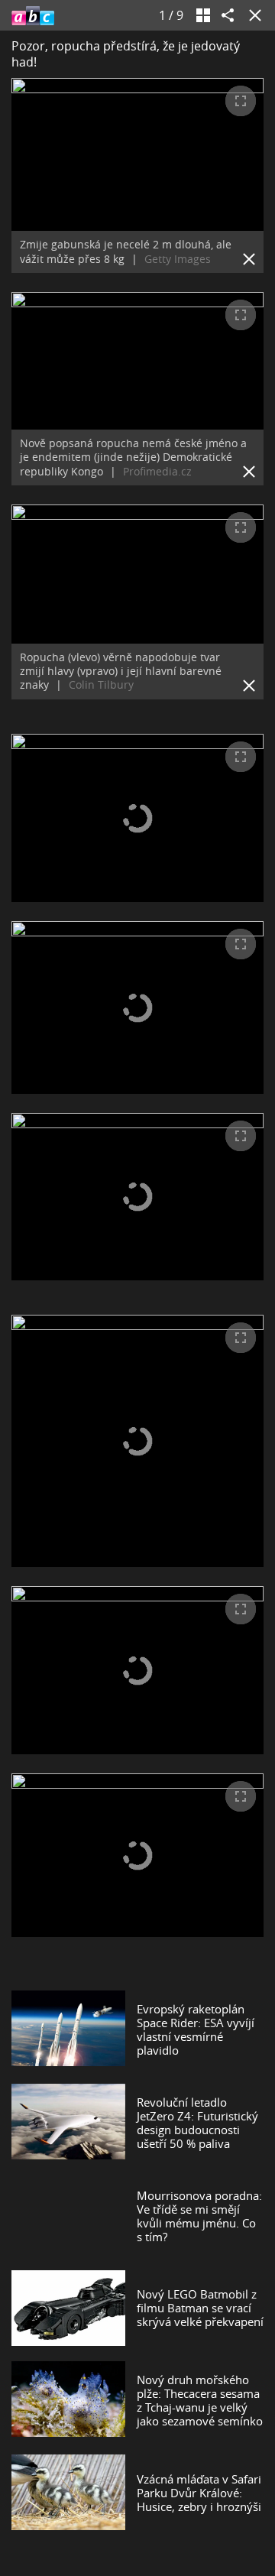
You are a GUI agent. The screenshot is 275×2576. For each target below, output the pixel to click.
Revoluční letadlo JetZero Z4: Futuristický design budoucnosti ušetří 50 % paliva (197, 2123)
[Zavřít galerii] (252, 15)
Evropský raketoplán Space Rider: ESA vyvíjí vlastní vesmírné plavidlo (196, 2029)
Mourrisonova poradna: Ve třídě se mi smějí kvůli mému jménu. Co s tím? (199, 2216)
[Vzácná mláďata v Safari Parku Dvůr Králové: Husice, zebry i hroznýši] (68, 2492)
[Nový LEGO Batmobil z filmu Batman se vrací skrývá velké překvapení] (68, 2308)
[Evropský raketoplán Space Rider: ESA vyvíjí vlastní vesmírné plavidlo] (68, 2029)
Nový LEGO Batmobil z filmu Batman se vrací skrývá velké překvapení (200, 2308)
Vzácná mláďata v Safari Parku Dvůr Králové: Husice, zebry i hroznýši (199, 2493)
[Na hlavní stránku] (33, 15)
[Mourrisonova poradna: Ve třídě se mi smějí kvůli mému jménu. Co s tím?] (68, 2216)
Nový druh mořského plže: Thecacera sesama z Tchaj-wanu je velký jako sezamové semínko (200, 2400)
